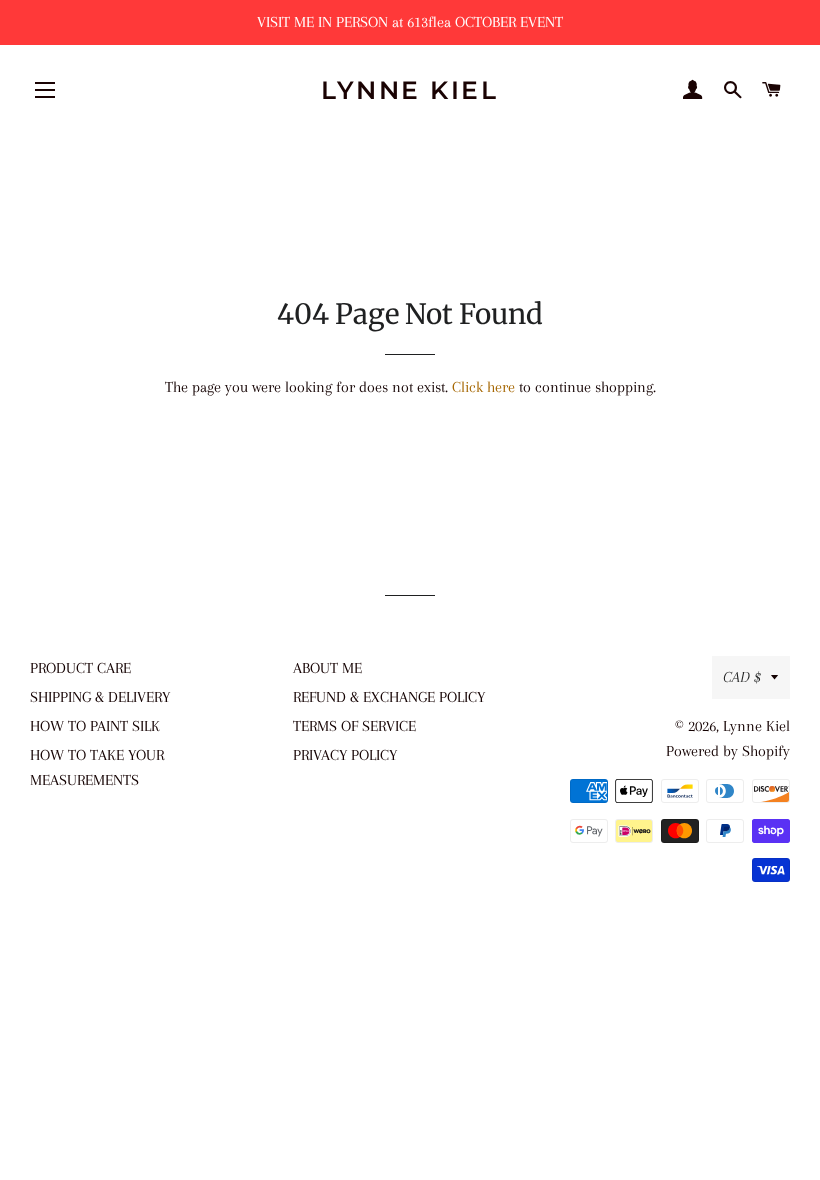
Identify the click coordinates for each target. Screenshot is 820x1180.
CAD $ (742, 677)
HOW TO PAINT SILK (95, 726)
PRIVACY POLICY (345, 755)
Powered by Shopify (728, 751)
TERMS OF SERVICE (354, 726)
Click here (483, 387)
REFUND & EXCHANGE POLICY (389, 697)
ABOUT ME (327, 668)
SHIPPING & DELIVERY (100, 697)
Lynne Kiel (409, 90)
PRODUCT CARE (80, 668)
